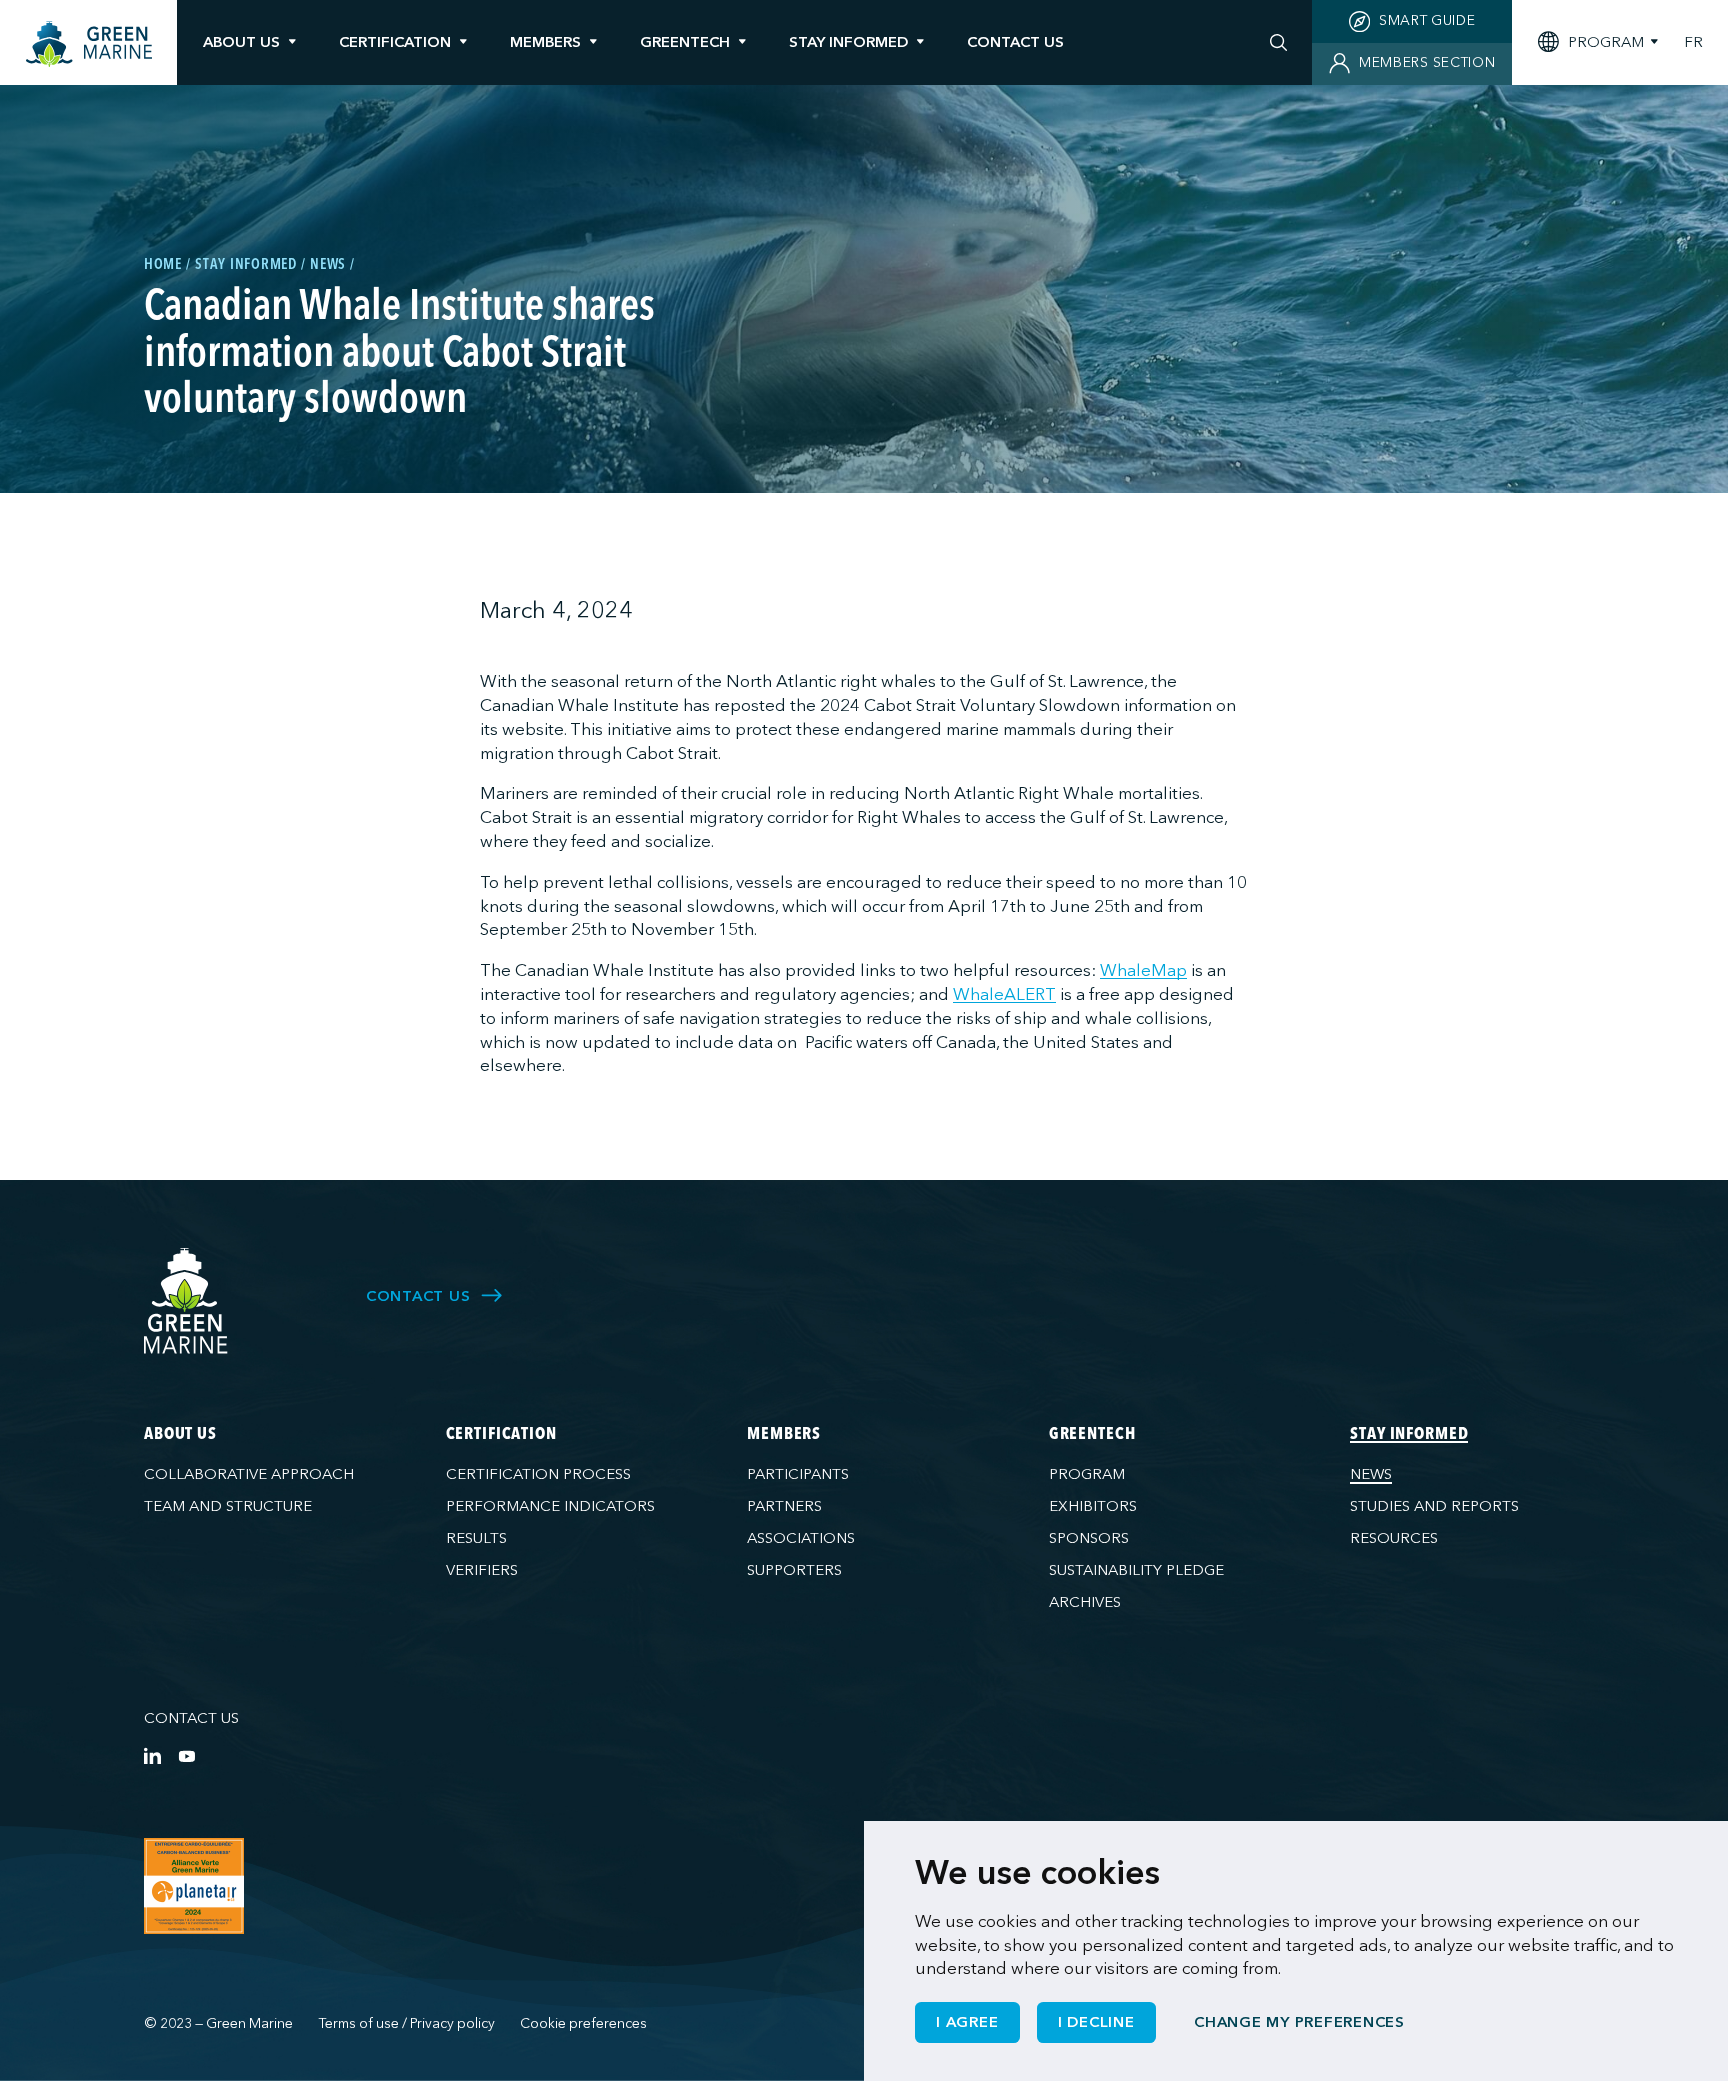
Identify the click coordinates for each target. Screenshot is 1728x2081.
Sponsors (1089, 1538)
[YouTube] (186, 1755)
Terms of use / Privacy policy (407, 2023)
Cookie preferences (583, 2023)
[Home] (89, 44)
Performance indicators (550, 1506)
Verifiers (482, 1570)
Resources (1394, 1538)
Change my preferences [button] (1299, 2022)
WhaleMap (1143, 970)
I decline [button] (1096, 2022)
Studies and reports (1434, 1506)
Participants (798, 1474)
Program (1087, 1474)
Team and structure (228, 1506)
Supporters (794, 1570)
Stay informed (848, 42)
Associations (801, 1538)
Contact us (191, 1718)
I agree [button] (967, 2022)
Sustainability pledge (1136, 1570)
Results (476, 1538)
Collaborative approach (249, 1474)
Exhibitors (1093, 1506)
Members (545, 42)
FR (1693, 42)
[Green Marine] (186, 1301)
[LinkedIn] (152, 1755)
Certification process (538, 1474)
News (1371, 1474)
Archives (1085, 1602)
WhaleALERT (1004, 994)
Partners (784, 1506)
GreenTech (685, 42)
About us (241, 42)
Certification (395, 42)
